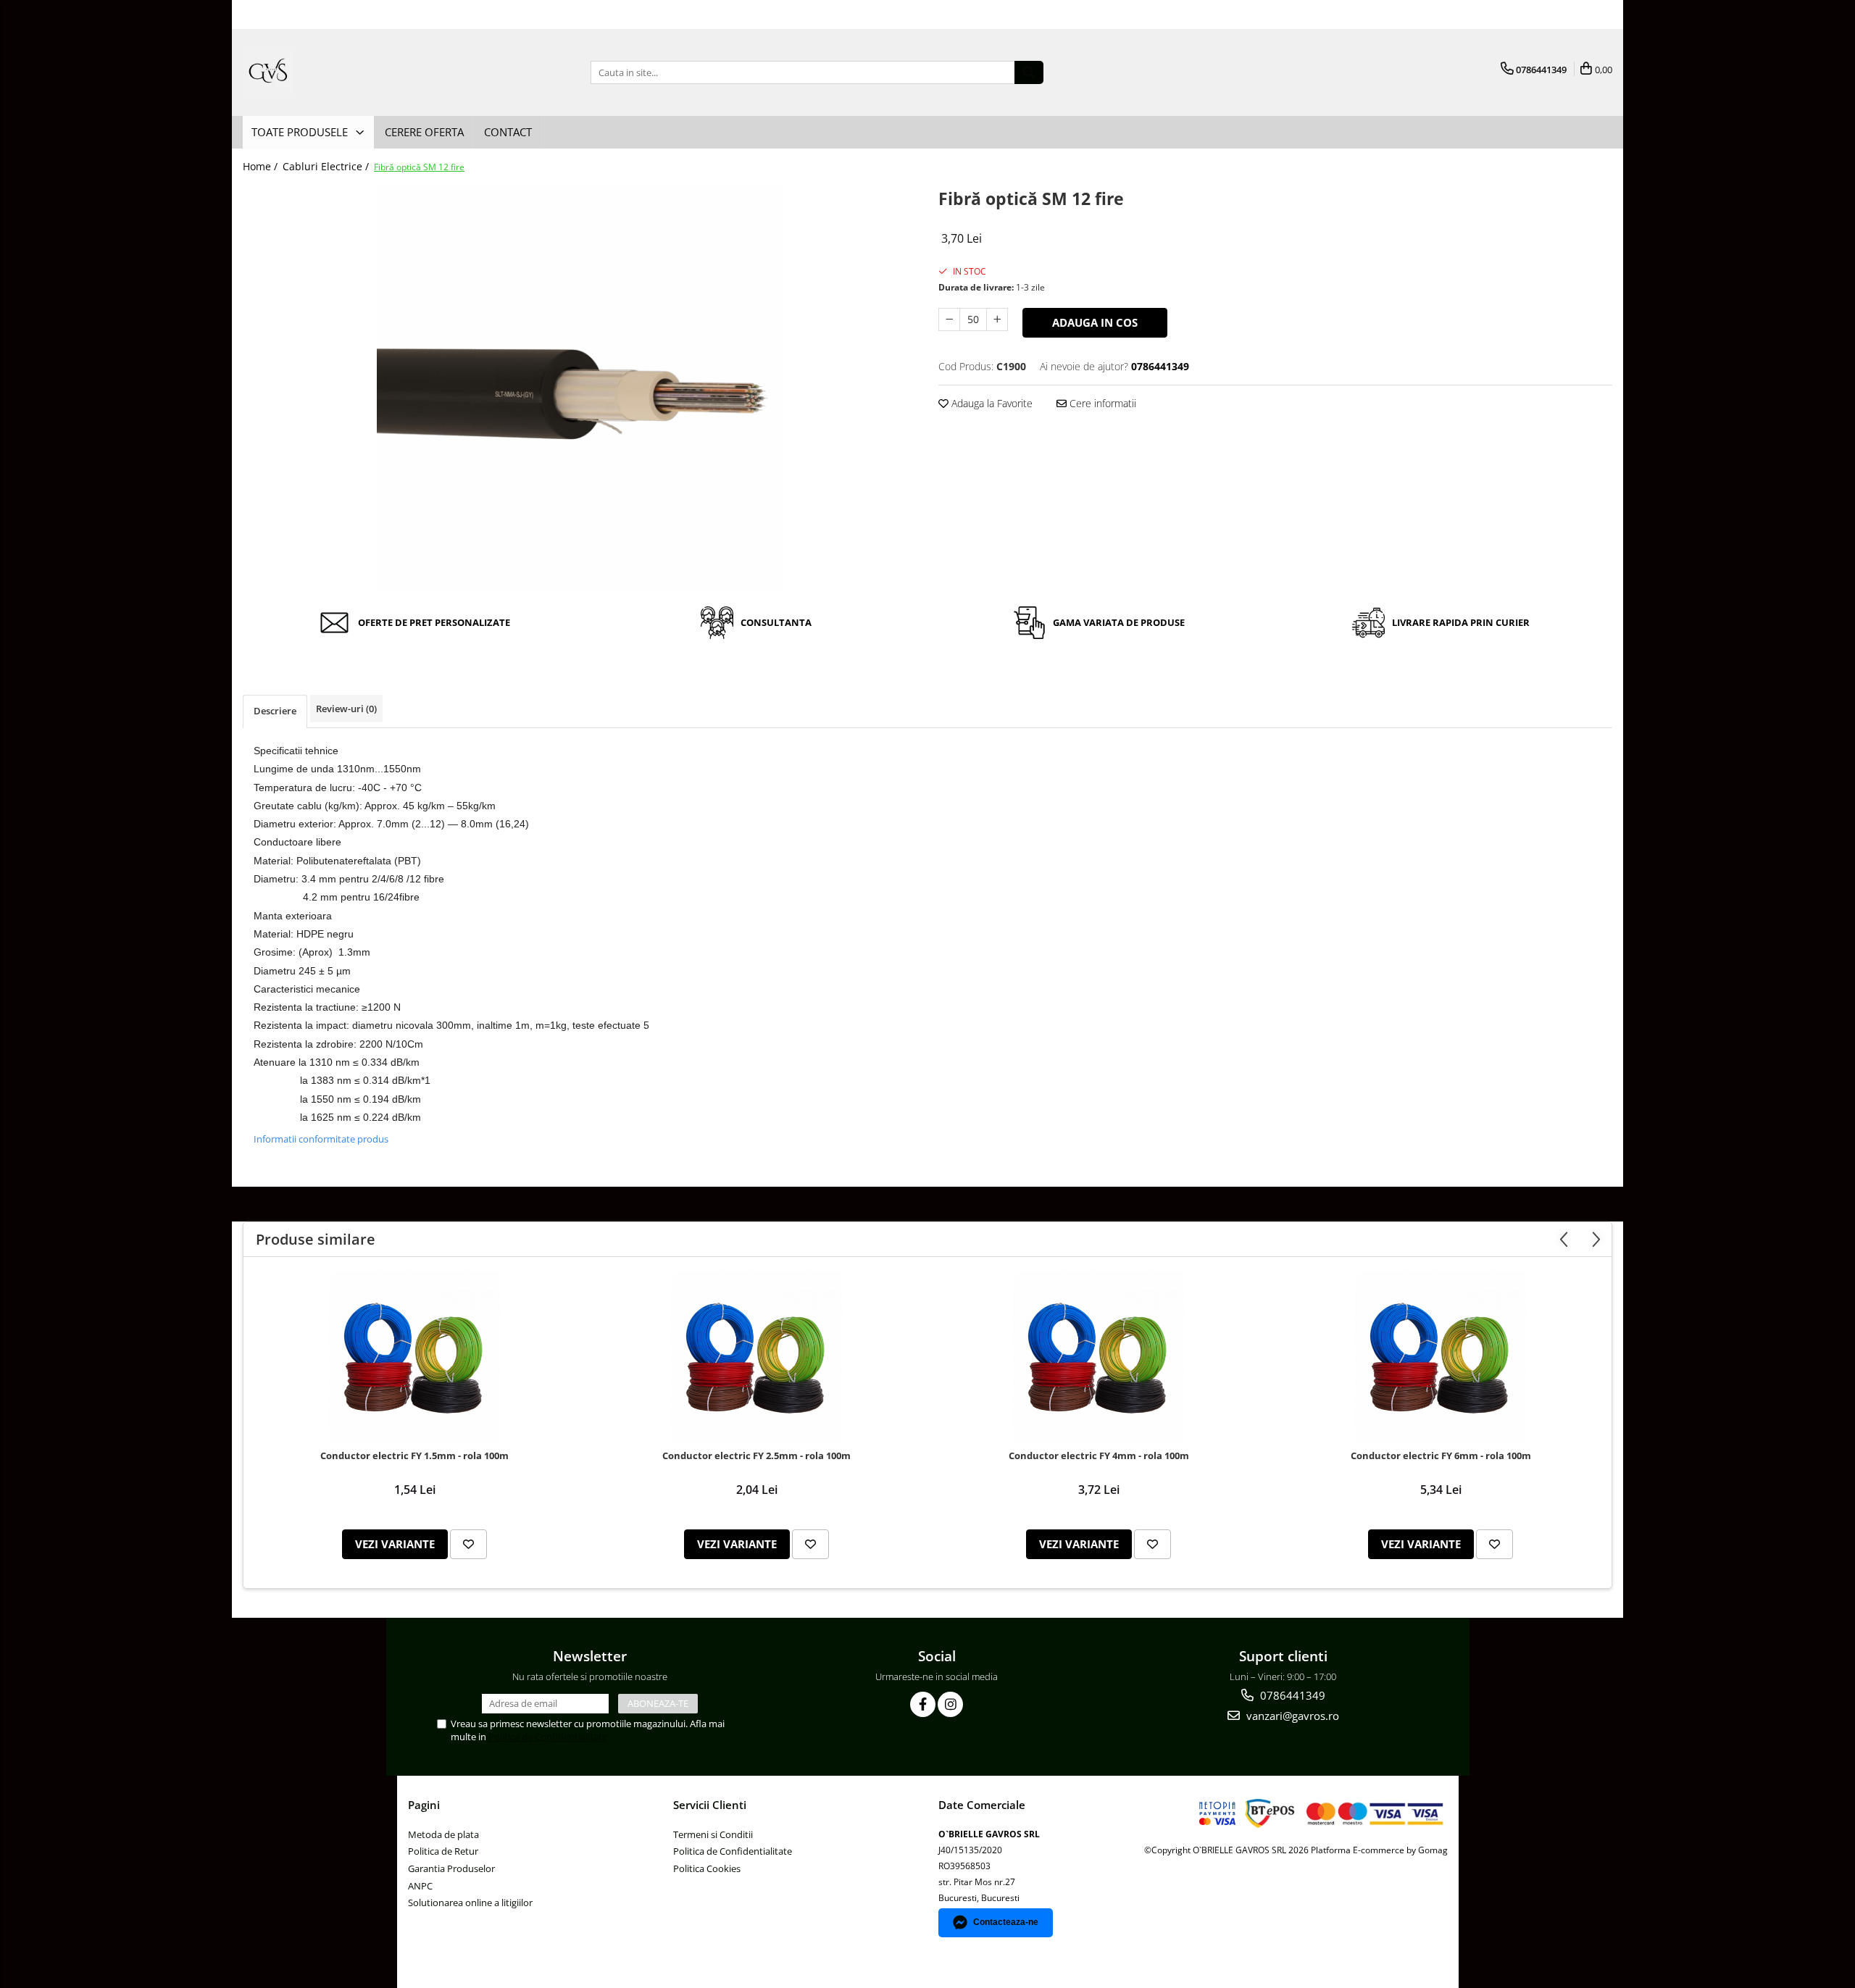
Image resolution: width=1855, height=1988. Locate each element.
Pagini (424, 1805)
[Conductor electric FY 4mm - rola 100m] (1099, 1357)
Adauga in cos (1095, 322)
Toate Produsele (301, 132)
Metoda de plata (443, 1834)
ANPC (420, 1886)
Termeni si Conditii (713, 1834)
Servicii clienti (710, 1805)
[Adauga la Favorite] (468, 1544)
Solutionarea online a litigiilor (470, 1903)
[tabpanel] (580, 388)
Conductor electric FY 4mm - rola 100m (1099, 1456)
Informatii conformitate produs (321, 1139)
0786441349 (1291, 1695)
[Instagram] (950, 1704)
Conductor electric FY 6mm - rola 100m (1441, 1456)
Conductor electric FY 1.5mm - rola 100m (414, 1456)
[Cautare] (1029, 72)
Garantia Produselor (451, 1868)
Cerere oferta (424, 132)
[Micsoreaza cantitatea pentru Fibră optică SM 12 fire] (949, 319)
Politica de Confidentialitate (548, 1737)
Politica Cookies (707, 1868)
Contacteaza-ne (1006, 1922)
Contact (508, 132)
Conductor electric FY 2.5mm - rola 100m (756, 1456)
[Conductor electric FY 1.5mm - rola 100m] (414, 1357)
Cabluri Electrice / (327, 166)
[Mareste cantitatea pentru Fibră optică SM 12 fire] (997, 319)
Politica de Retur (443, 1851)
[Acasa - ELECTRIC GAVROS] (315, 72)
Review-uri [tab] (346, 709)
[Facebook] (923, 1704)
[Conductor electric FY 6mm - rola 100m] (1441, 1357)
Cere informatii (1101, 403)
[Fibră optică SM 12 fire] (580, 388)
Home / (262, 166)
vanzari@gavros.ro (1291, 1716)
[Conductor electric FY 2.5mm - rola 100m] (756, 1357)
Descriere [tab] (275, 711)
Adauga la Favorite (991, 403)
